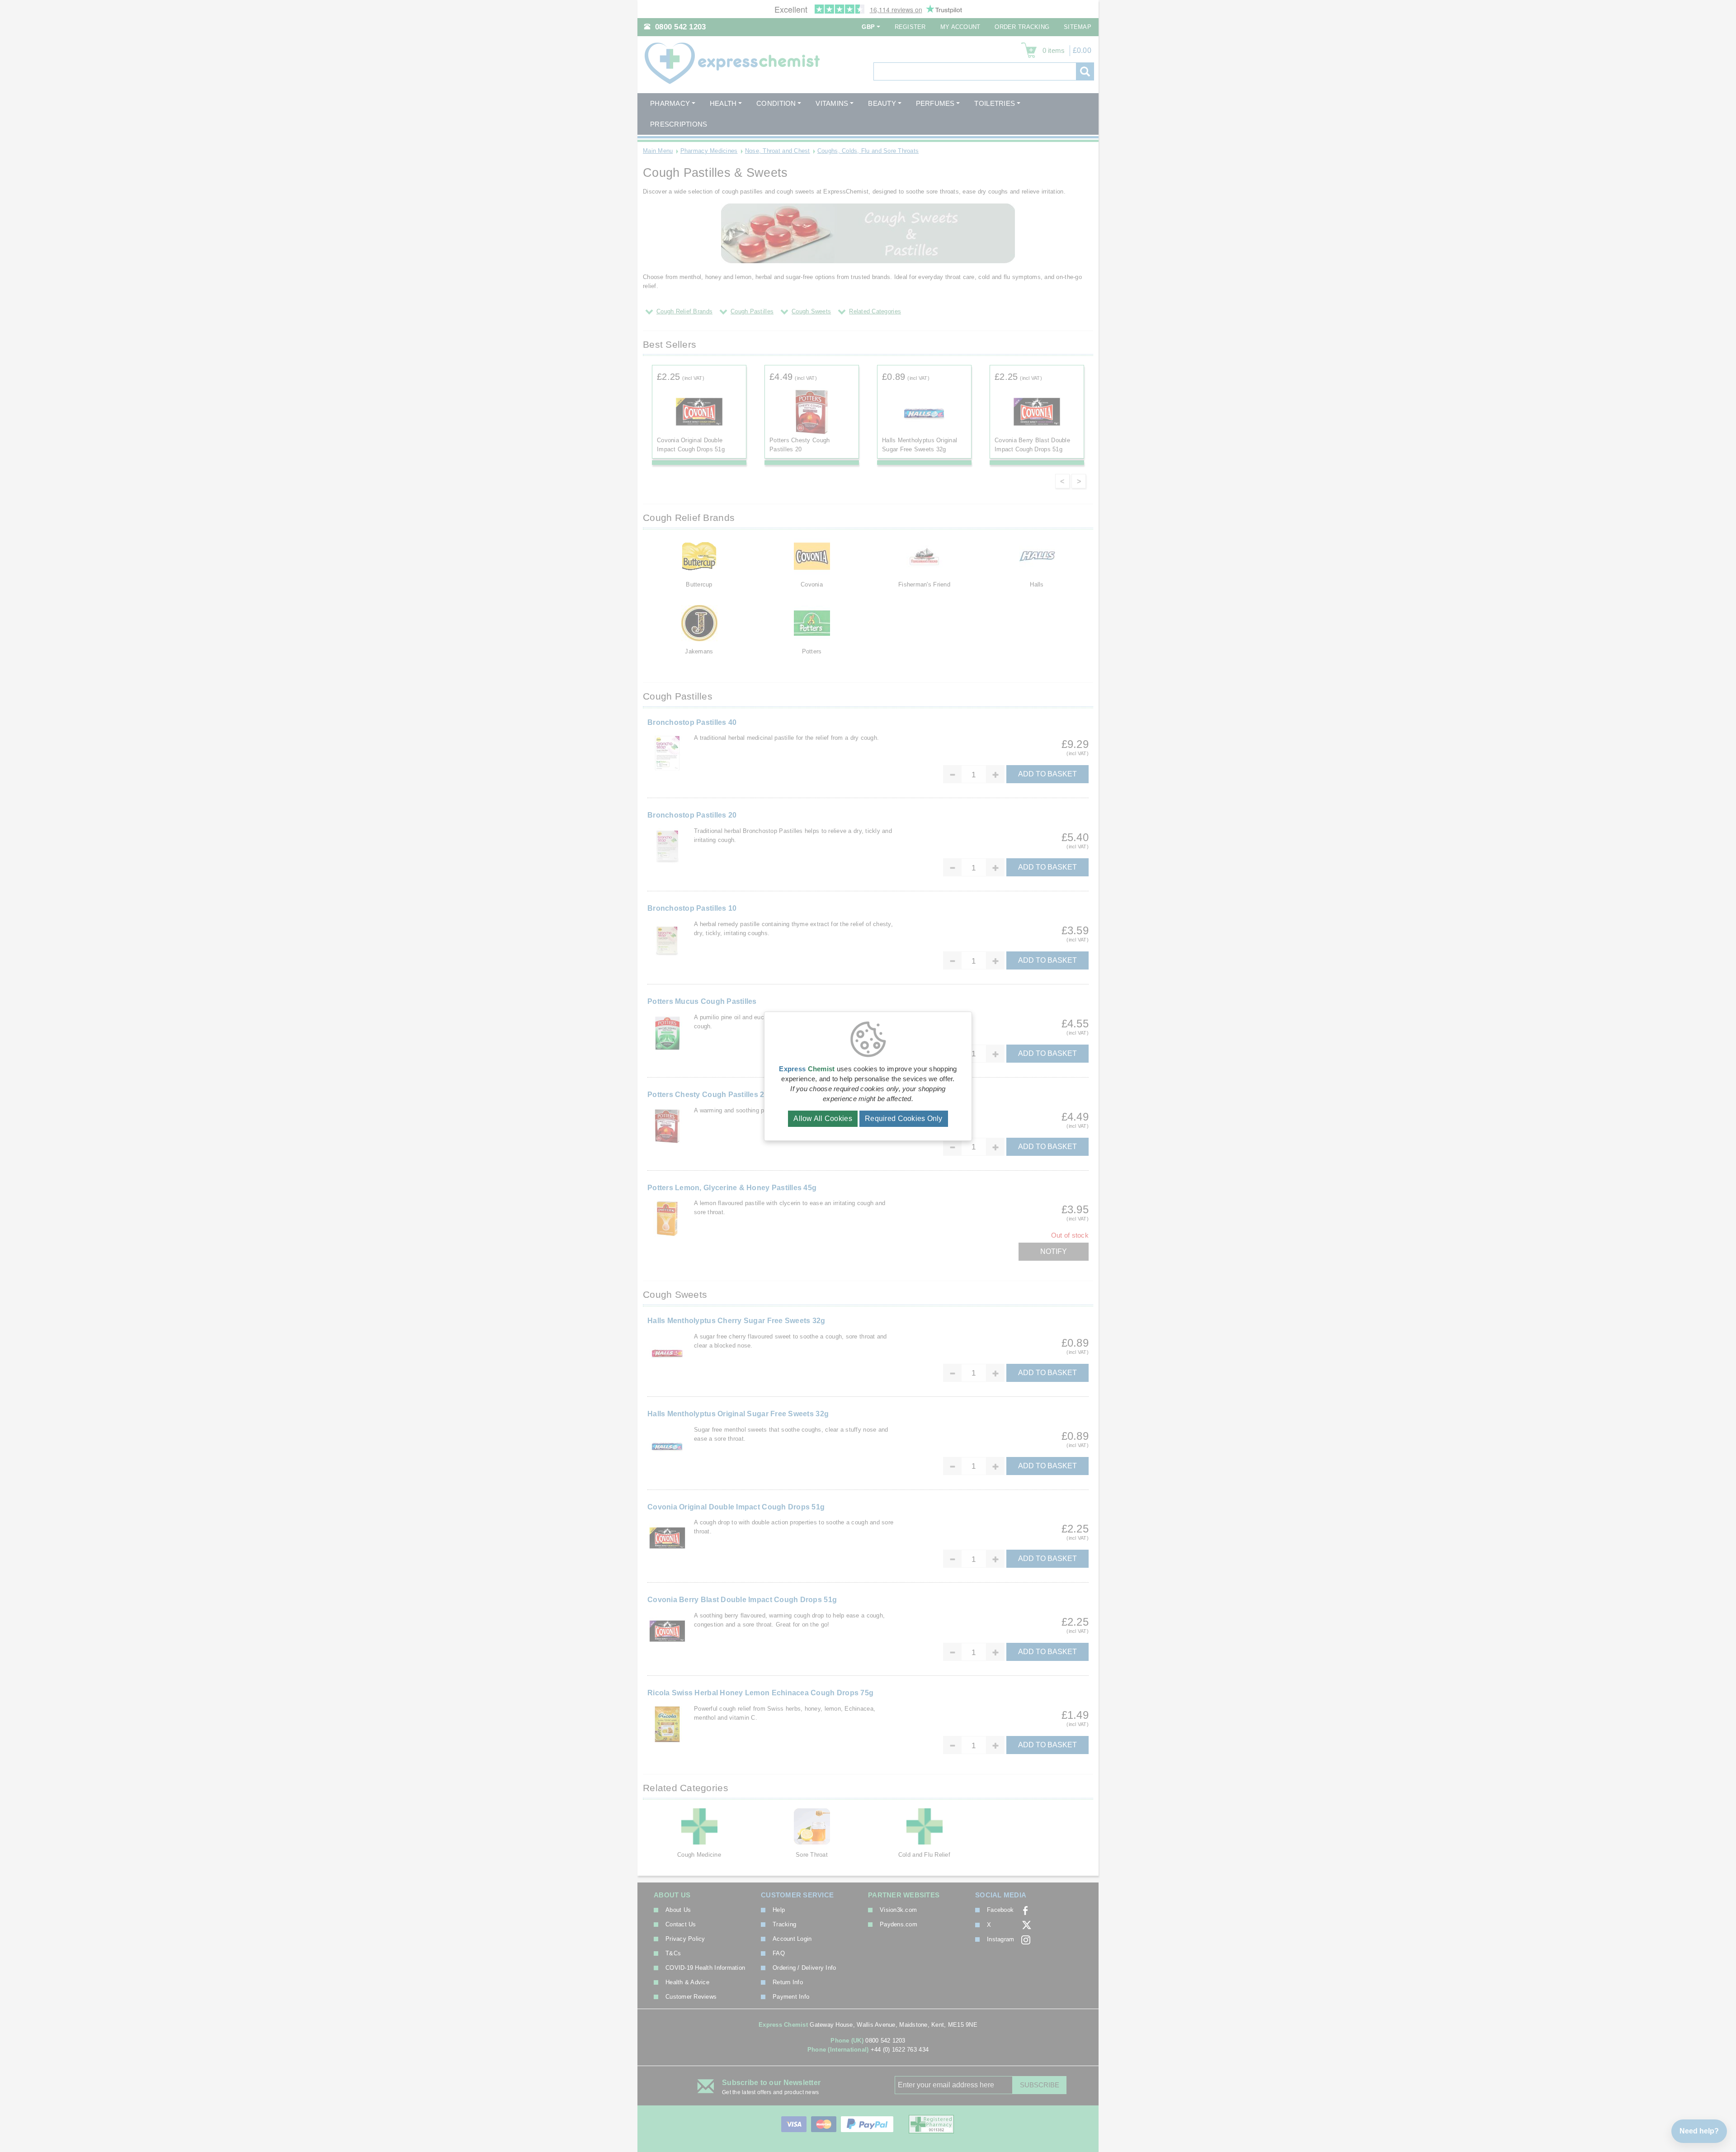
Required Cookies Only (904, 1119)
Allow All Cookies (823, 1119)
